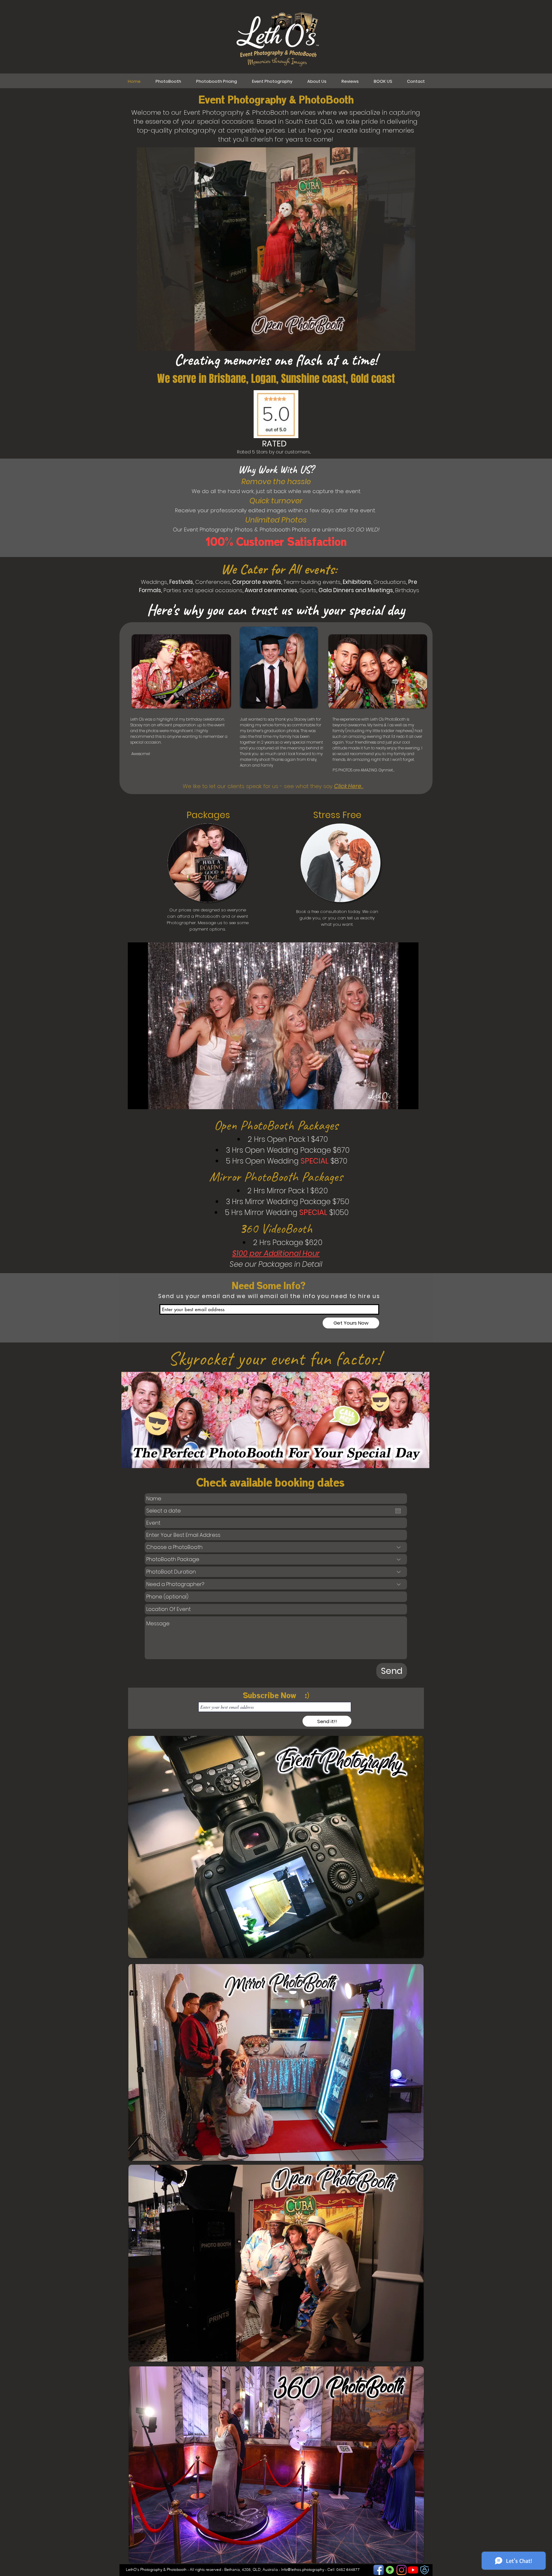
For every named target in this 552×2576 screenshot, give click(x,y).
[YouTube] (413, 2570)
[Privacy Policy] (425, 2570)
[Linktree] (390, 2570)
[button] (410, 1102)
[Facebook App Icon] (379, 2570)
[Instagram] (402, 2570)
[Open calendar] (398, 1511)
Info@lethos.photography (303, 2569)
